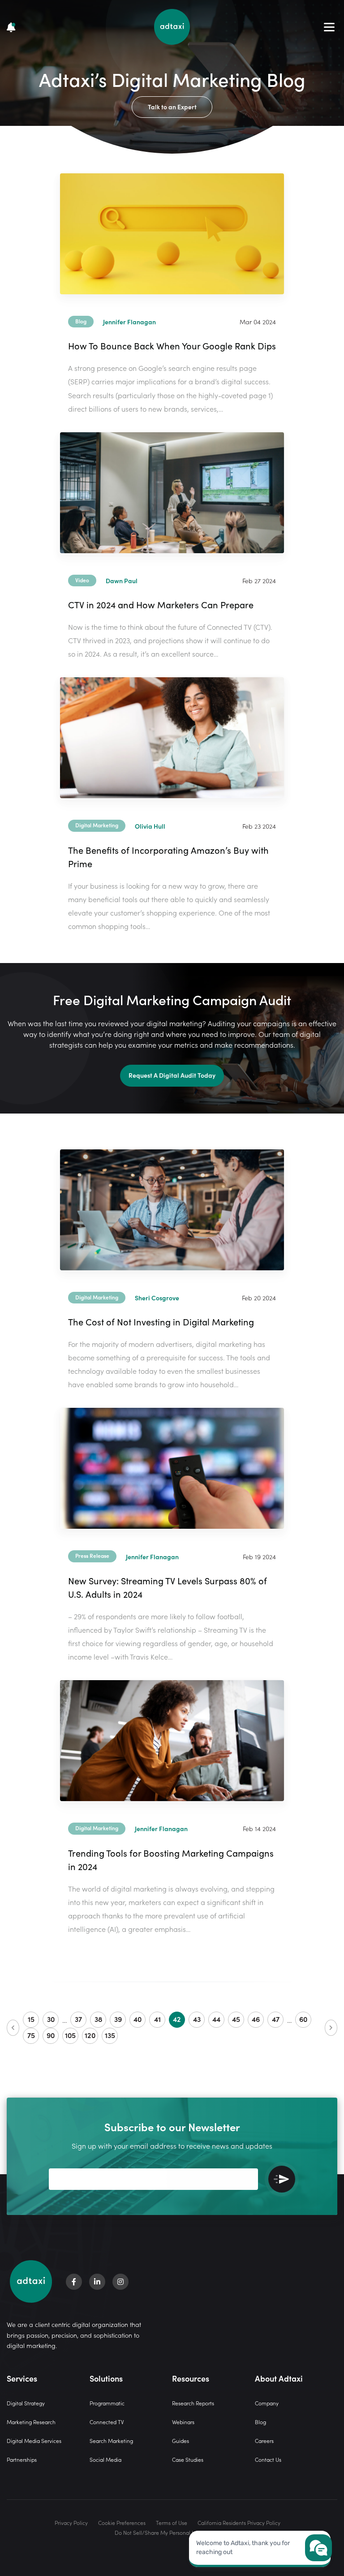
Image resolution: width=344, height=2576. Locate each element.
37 (78, 2019)
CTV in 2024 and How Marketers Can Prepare (161, 604)
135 (110, 2035)
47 (276, 2019)
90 (51, 2035)
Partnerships (22, 2459)
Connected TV (107, 2422)
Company (267, 2403)
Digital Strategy (26, 2403)
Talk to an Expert (172, 107)
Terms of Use (172, 2522)
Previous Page (13, 2028)
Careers (264, 2441)
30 (51, 2019)
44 (216, 2019)
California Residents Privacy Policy (239, 2522)
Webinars (183, 2422)
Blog (260, 2422)
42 (177, 2019)
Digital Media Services (34, 2441)
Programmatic (107, 2403)
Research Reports (193, 2403)
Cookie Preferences (122, 2522)
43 (197, 2019)
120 (90, 2035)
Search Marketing (111, 2441)
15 (31, 2019)
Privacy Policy (71, 2522)
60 (303, 2019)
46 (256, 2019)
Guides (181, 2441)
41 (157, 2019)
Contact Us (268, 2459)
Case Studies (188, 2459)
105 (70, 2035)
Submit (282, 2179)
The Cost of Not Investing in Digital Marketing (161, 1321)
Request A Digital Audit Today (172, 1075)
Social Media (105, 2459)
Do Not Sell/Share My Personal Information (168, 2532)
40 (138, 2019)
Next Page (331, 2028)
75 (31, 2035)
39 (118, 2019)
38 (98, 2019)
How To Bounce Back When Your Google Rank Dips (172, 345)
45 (236, 2019)
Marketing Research (31, 2422)
